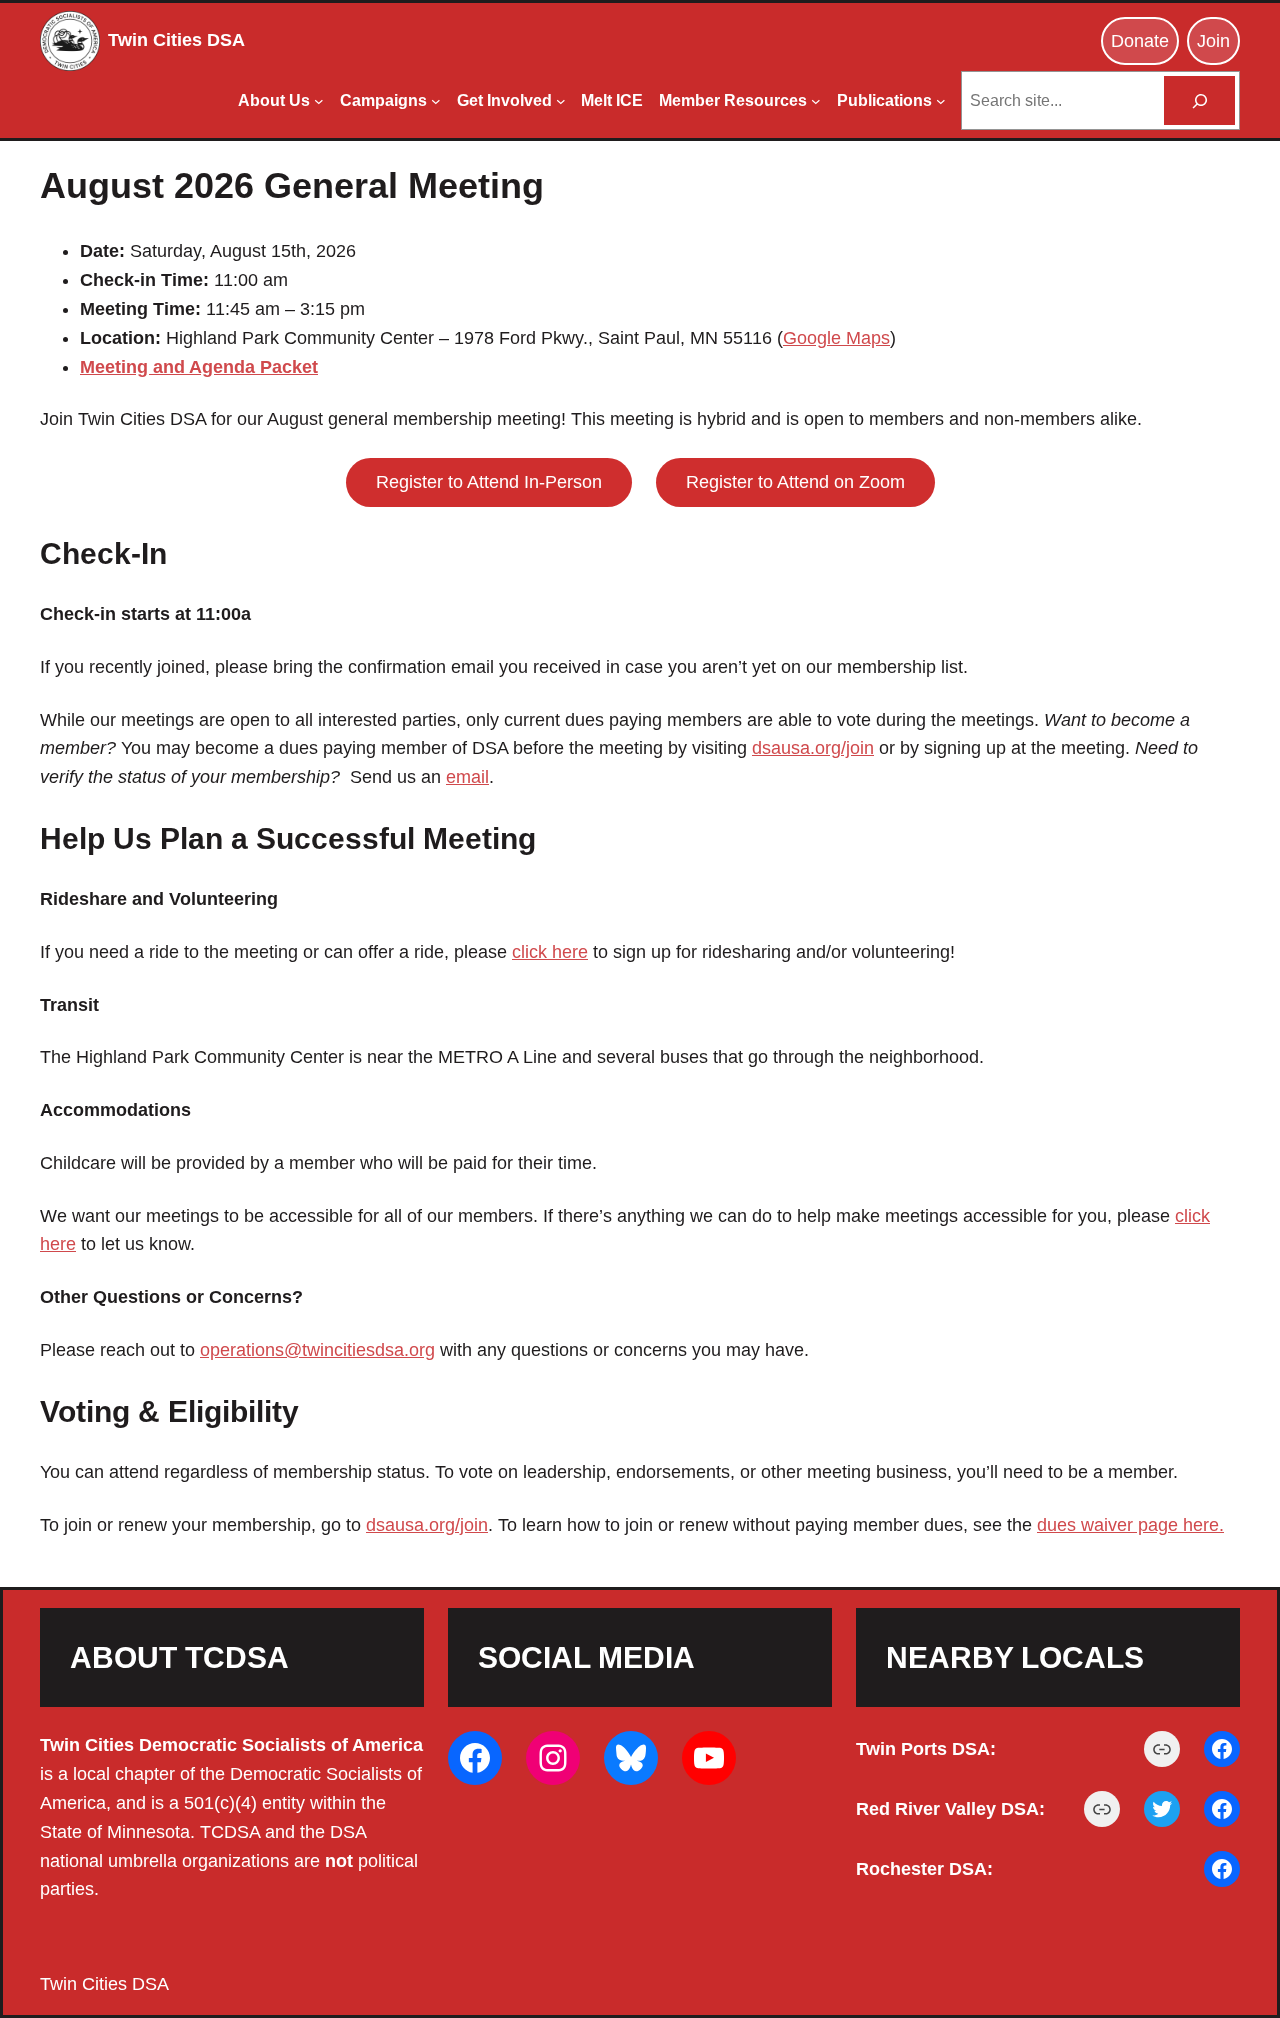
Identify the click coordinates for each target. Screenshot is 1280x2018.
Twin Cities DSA (176, 40)
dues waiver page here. (1130, 1525)
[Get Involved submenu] (561, 101)
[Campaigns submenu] (436, 101)
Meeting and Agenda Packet (199, 367)
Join (1213, 41)
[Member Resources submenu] (816, 101)
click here (550, 952)
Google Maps (836, 338)
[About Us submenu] (319, 101)
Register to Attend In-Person (489, 482)
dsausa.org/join (813, 748)
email (467, 777)
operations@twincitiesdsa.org (317, 1350)
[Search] (1199, 100)
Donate (1140, 41)
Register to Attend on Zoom (795, 482)
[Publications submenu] (941, 101)
